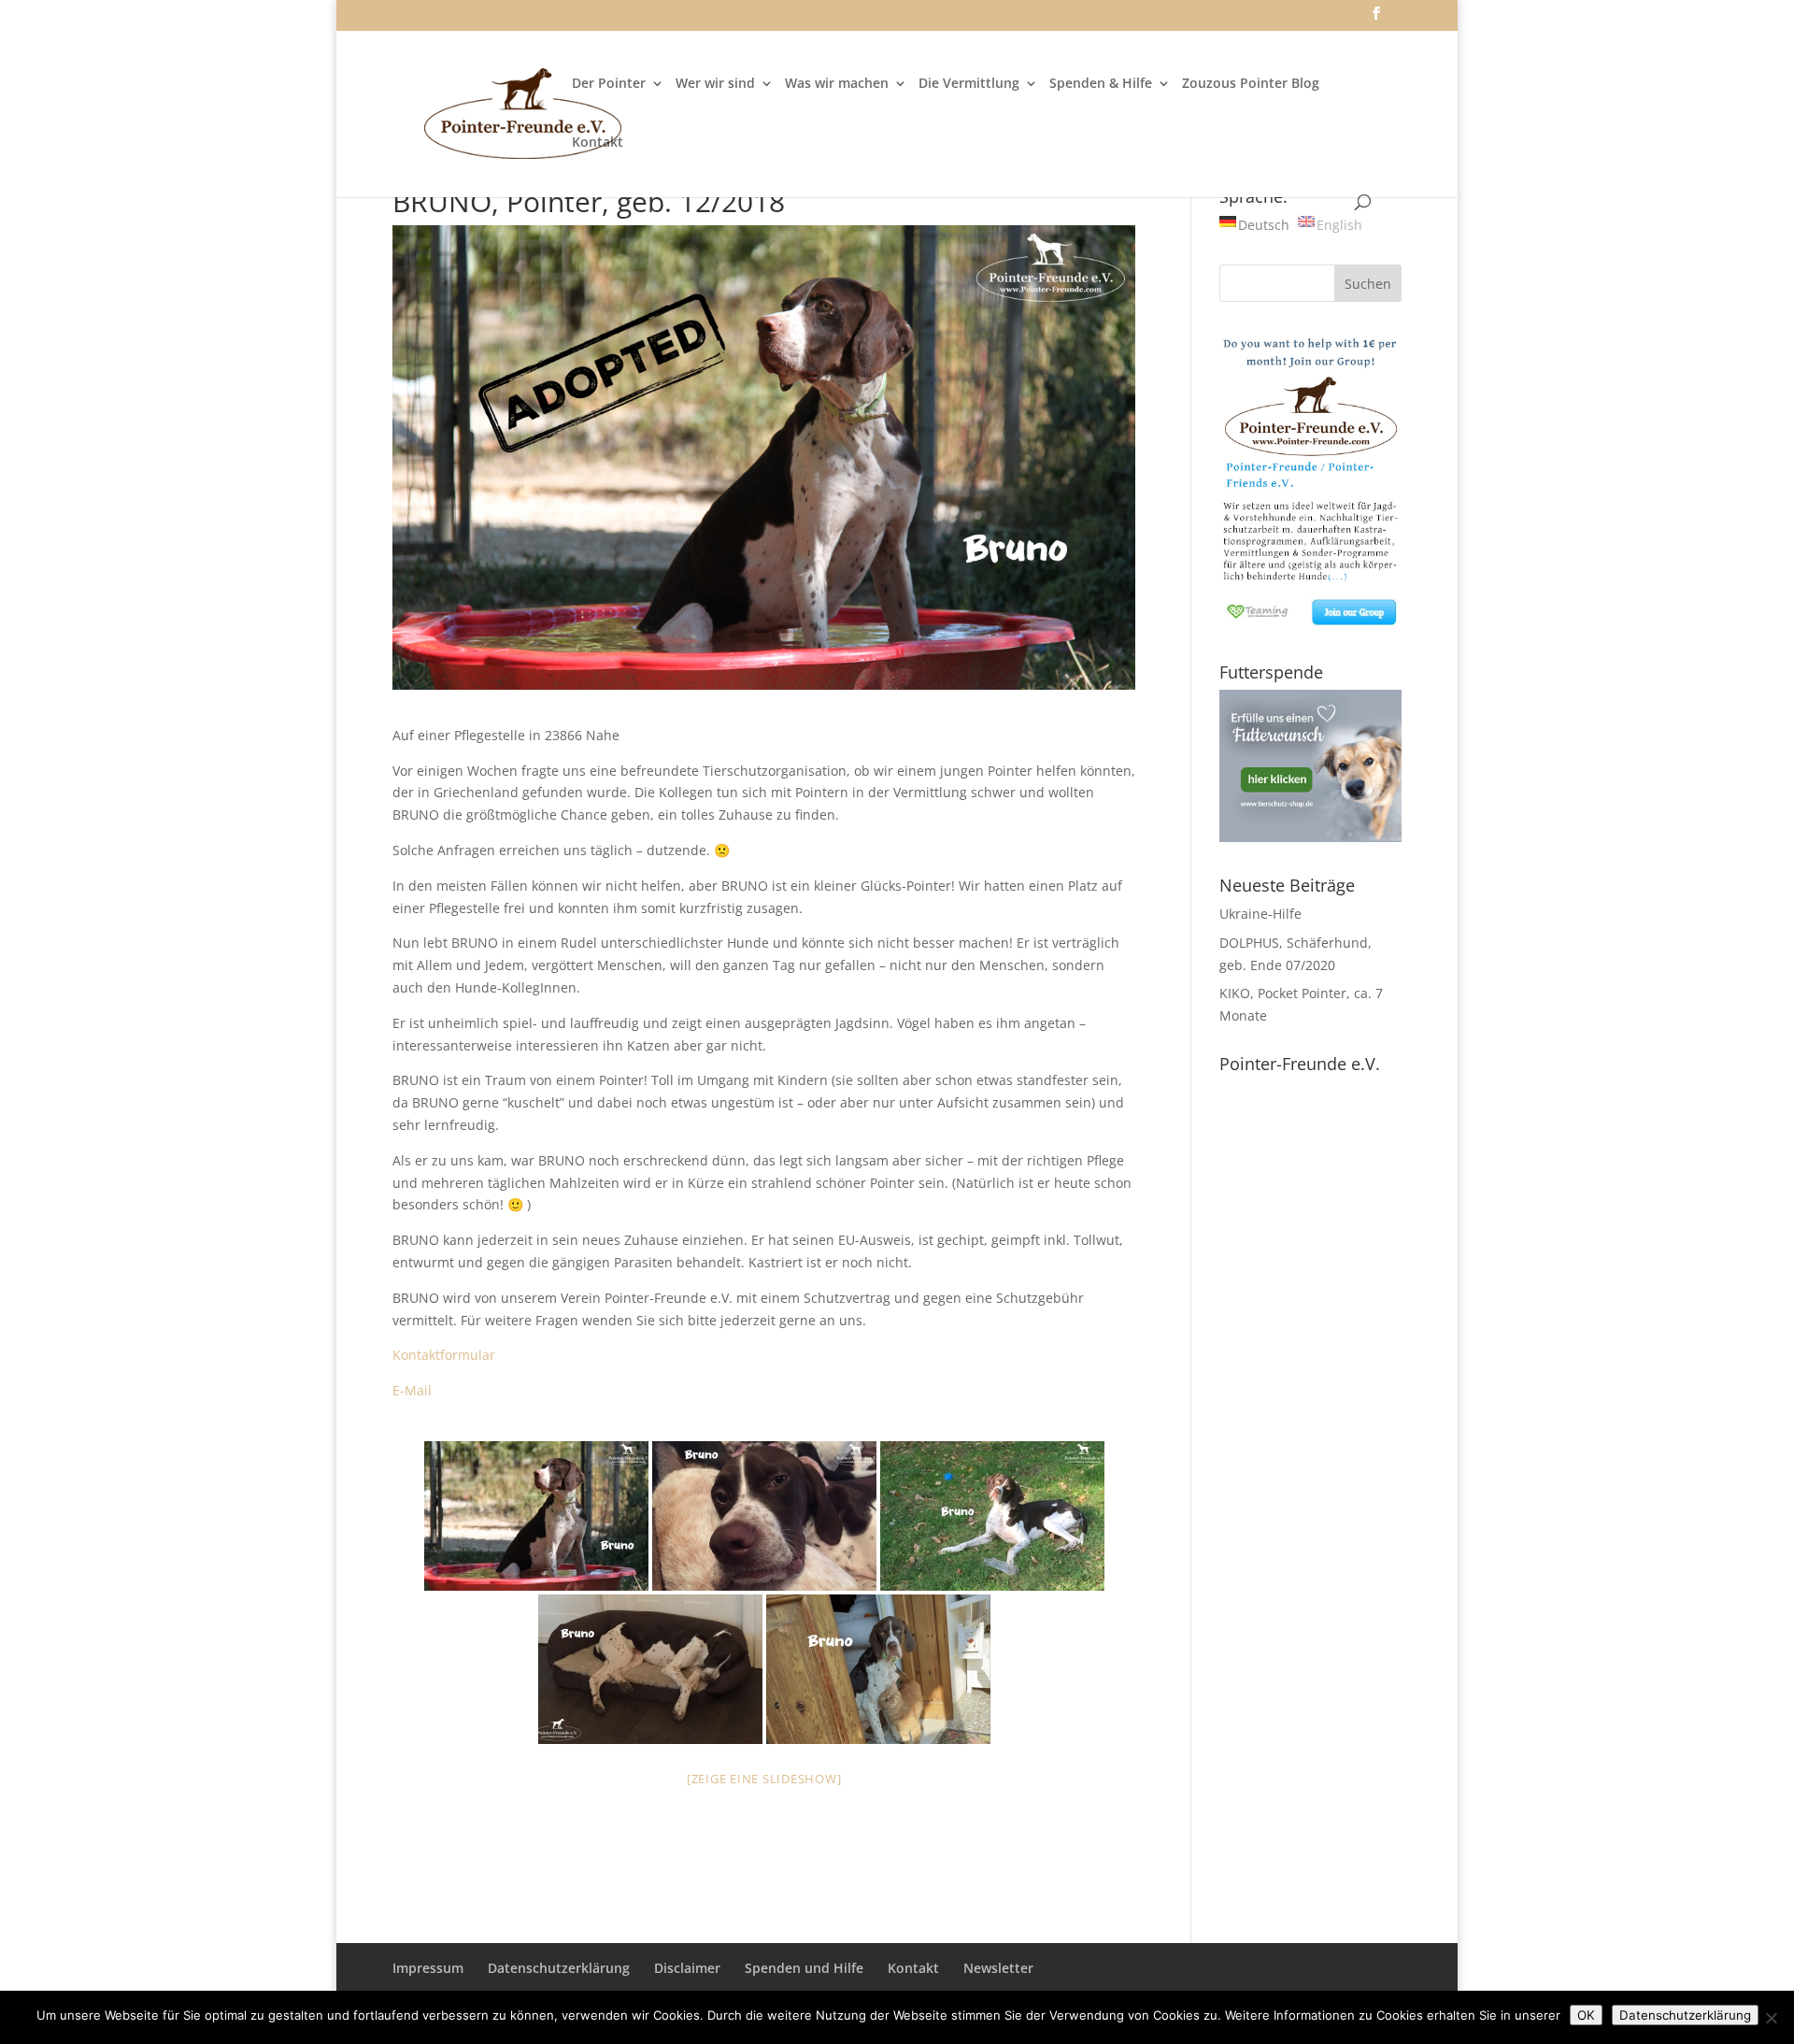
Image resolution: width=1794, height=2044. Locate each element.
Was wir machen (837, 84)
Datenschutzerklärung (559, 1968)
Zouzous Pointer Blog (1251, 84)
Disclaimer (687, 1968)
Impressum (428, 1968)
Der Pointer (609, 84)
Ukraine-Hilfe (1260, 914)
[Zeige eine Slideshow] (764, 1779)
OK (1586, 2015)
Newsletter (998, 1968)
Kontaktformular (444, 1355)
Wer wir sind (715, 84)
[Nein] (1771, 2018)
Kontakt (598, 143)
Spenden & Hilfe (1101, 84)
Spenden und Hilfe (804, 1968)
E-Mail (412, 1390)
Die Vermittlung (969, 84)
